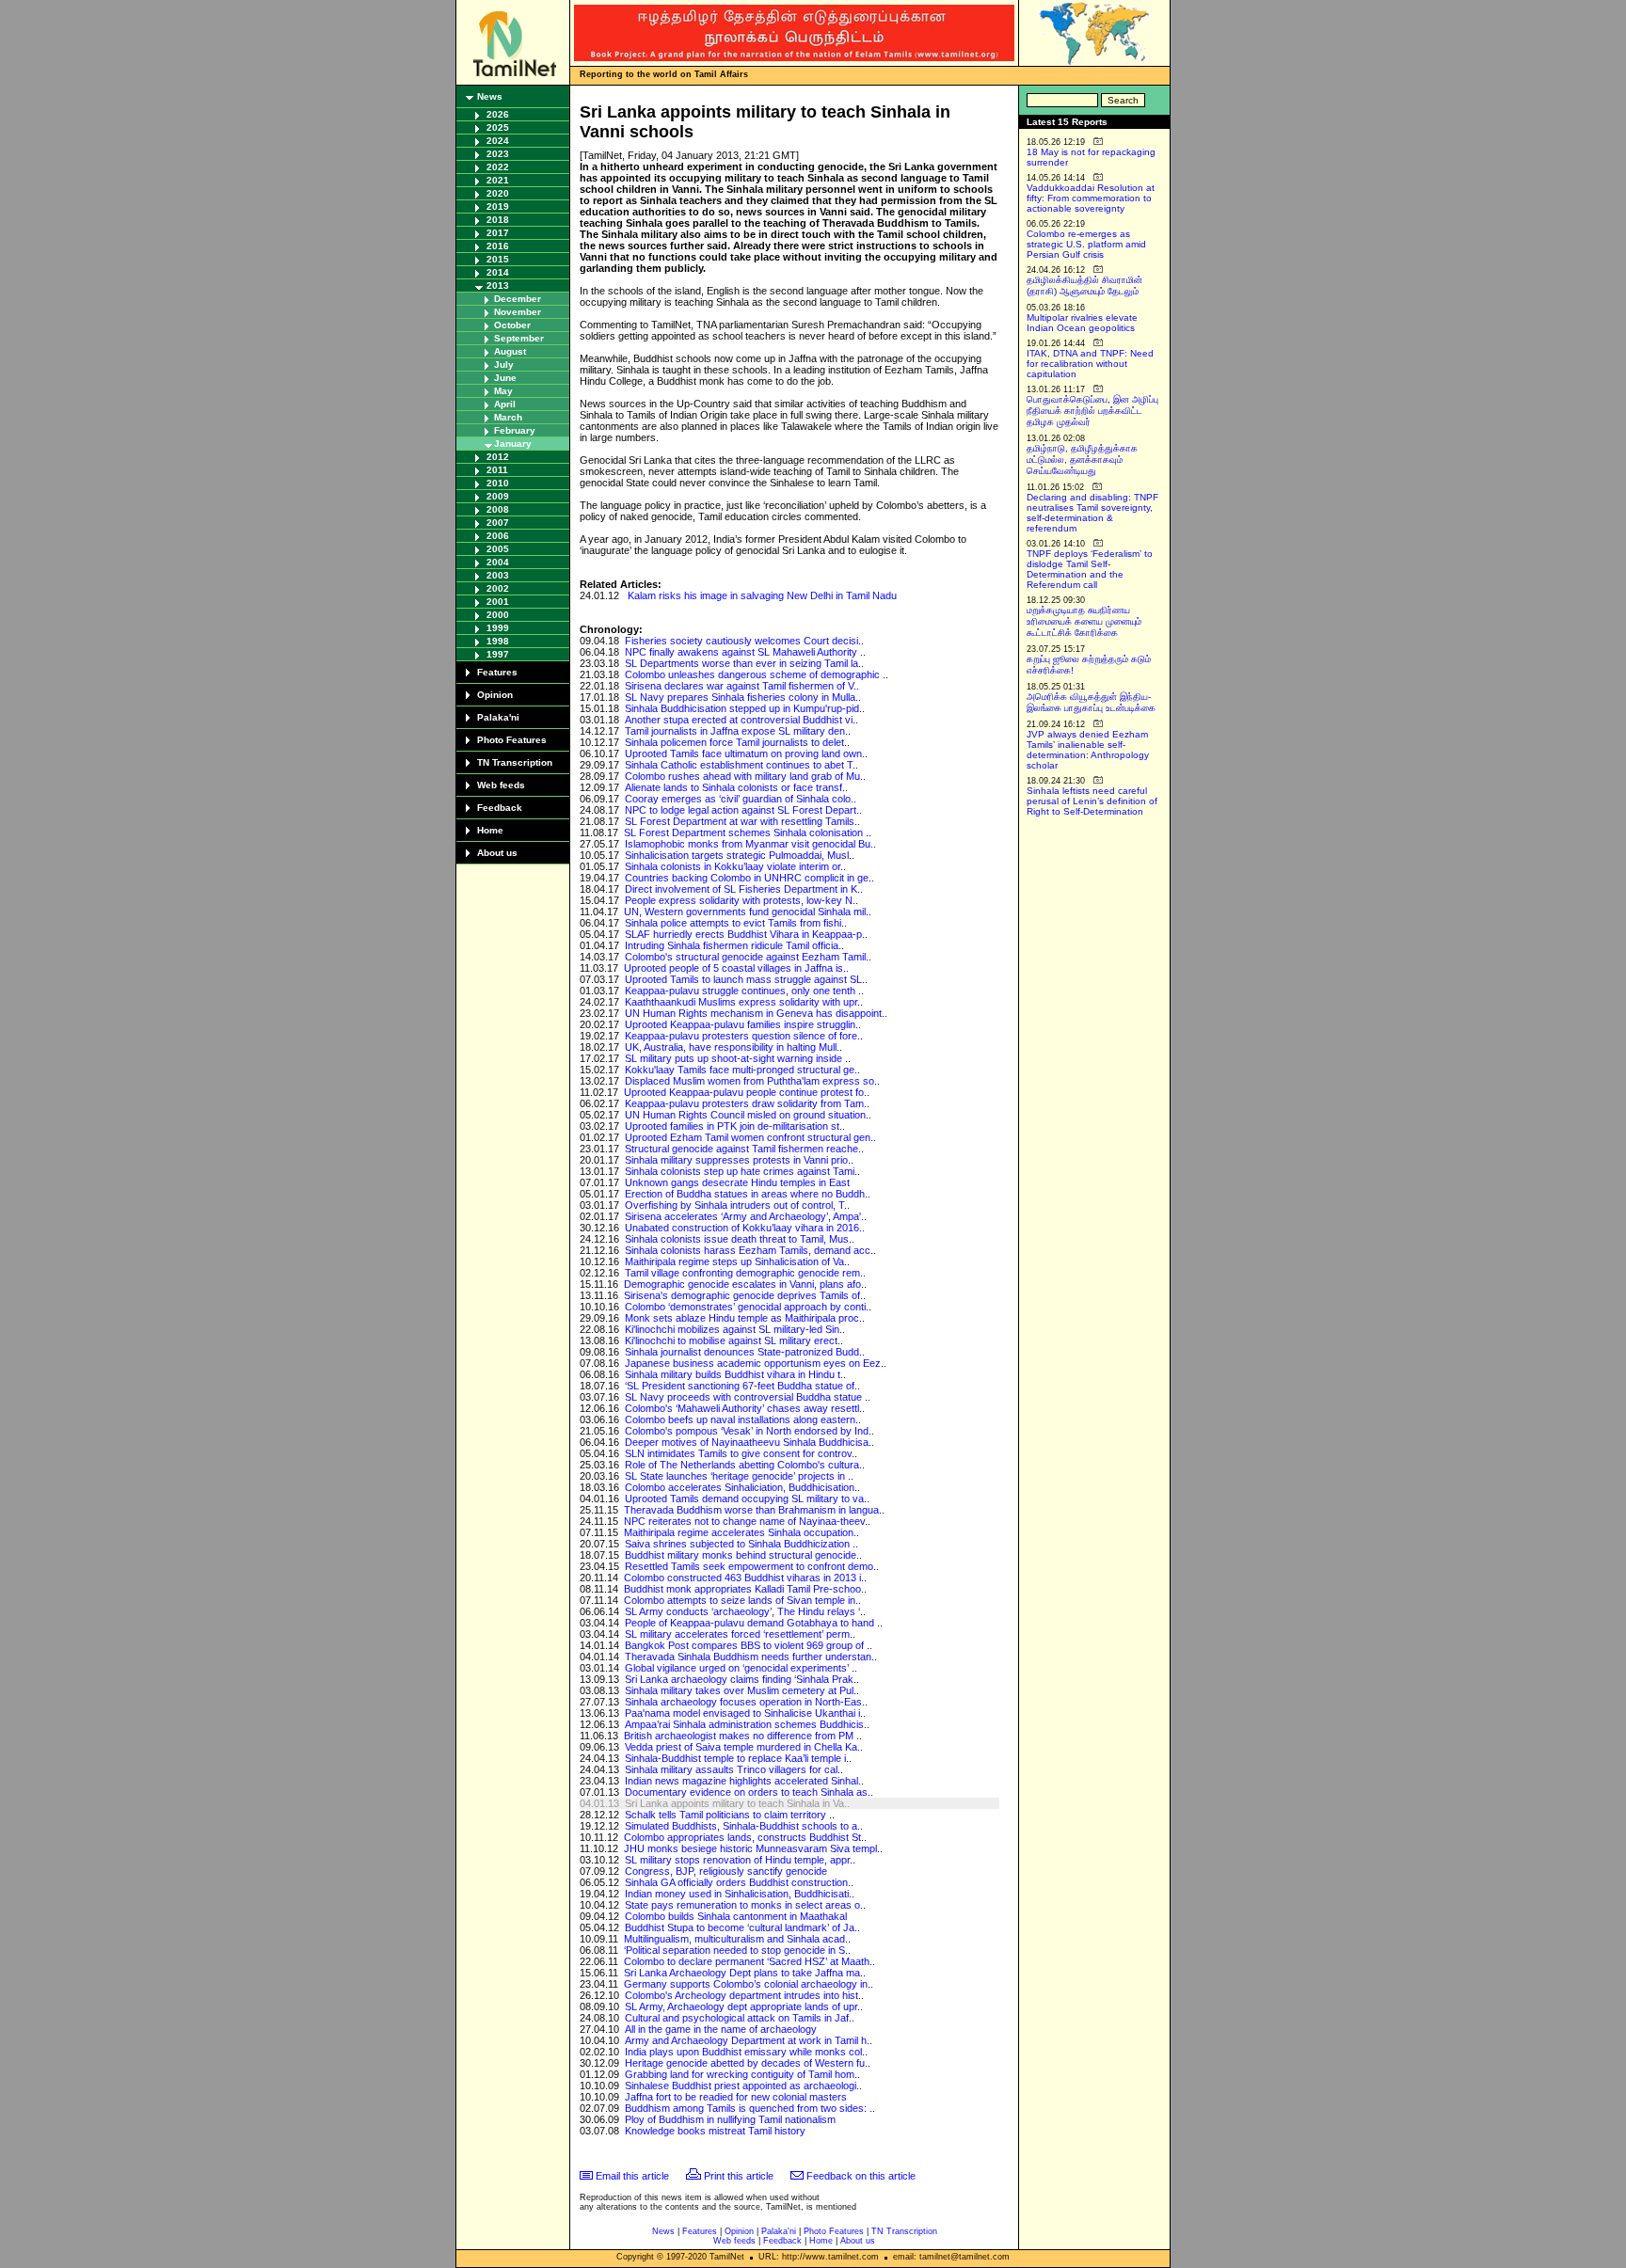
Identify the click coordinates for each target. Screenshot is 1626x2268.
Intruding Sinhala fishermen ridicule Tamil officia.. (734, 945)
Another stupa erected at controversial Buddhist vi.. (741, 720)
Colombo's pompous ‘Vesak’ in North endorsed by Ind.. (749, 1431)
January (513, 444)
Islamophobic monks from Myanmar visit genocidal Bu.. (750, 844)
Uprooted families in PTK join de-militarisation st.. (735, 1126)
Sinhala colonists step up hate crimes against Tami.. (742, 1171)
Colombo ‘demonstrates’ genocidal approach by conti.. (748, 1307)
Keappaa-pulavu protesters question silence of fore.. (744, 1036)
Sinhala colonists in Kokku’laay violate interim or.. (735, 866)
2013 (498, 285)
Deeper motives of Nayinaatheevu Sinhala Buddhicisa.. (749, 1442)
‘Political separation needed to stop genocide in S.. (737, 1950)
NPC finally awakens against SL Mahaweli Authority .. (745, 652)
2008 (498, 509)
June (505, 378)
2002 (498, 588)
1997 (498, 654)
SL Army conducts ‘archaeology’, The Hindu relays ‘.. (745, 1611)
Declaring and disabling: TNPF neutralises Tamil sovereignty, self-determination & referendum (1092, 513)
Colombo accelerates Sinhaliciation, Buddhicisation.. (742, 1487)
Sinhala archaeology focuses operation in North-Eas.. (746, 1702)
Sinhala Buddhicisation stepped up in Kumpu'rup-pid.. (745, 708)
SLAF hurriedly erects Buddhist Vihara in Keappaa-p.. (746, 934)
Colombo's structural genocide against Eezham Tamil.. (748, 957)
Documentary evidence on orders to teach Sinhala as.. (749, 1792)
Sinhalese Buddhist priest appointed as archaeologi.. (743, 2086)
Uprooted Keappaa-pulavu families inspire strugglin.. (743, 1024)
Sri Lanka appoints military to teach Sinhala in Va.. (737, 1803)
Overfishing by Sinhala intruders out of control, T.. (737, 1205)
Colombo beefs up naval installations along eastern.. (743, 1419)
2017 (498, 233)
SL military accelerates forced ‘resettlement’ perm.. (740, 1634)
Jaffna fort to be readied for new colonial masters (736, 2097)
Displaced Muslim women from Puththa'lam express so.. (752, 1081)
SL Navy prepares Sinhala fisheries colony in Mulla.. (743, 697)
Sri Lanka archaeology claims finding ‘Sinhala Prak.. (742, 1679)
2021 (498, 180)
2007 (498, 523)
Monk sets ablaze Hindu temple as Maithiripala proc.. (745, 1318)
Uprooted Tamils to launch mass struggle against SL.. (746, 979)
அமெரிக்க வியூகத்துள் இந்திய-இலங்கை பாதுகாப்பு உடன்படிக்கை (1091, 702)
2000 (498, 615)
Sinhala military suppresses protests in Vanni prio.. (739, 1160)
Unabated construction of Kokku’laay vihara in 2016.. (745, 1228)
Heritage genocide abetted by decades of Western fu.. (748, 2063)
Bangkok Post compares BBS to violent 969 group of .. (749, 1645)
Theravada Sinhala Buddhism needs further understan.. (751, 1657)
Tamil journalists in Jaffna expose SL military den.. (738, 731)
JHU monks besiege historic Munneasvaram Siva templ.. (753, 1848)
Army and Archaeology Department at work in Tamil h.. (749, 2040)
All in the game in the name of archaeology (721, 2029)
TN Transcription (515, 762)
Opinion (495, 695)
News (490, 96)
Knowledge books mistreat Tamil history (715, 2131)
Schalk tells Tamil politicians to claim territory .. (730, 1815)
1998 (498, 641)
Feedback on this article (861, 2176)
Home (490, 830)
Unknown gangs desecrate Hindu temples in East (737, 1182)
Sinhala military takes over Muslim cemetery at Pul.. (742, 1690)
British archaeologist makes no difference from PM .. (743, 1736)
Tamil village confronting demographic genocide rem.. (745, 1273)
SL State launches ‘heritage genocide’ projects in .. (739, 1476)
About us (497, 853)
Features (497, 672)
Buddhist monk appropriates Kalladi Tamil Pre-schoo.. (745, 1589)
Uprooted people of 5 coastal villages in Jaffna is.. (736, 968)
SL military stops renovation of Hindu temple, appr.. (740, 1860)
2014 (498, 272)
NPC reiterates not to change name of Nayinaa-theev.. (747, 1521)
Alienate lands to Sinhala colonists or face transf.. (736, 787)
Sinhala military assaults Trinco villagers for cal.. (734, 1769)
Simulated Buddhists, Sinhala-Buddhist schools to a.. (744, 1826)
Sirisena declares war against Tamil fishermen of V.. (742, 686)
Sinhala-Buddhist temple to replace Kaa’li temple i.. (738, 1758)
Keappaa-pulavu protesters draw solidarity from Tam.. (747, 1103)
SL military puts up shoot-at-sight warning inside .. (738, 1058)
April (505, 404)
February (515, 430)
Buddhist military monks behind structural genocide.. (743, 1555)
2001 (498, 602)
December (518, 299)
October (512, 325)
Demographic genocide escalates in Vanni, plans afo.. (745, 1284)
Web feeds (501, 785)
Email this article (632, 2176)
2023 (498, 154)
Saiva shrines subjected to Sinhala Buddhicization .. (741, 1544)
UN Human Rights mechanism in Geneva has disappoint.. (756, 1013)
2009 (498, 496)
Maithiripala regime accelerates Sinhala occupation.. (741, 1532)
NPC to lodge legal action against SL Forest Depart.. (743, 810)
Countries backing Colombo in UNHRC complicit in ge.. (749, 878)
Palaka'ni (498, 717)
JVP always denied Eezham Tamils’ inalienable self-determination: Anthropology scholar (1088, 750)
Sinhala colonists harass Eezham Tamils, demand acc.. (750, 1250)
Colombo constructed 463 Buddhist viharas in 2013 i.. (745, 1578)
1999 (498, 628)
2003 (498, 575)
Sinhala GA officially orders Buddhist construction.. (739, 1882)
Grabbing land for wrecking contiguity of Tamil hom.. (742, 2074)
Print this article (739, 2176)
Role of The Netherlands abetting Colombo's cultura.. (745, 1465)
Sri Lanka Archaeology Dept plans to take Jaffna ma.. (745, 1973)
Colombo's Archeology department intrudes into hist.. (744, 1995)
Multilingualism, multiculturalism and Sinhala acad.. (737, 1939)
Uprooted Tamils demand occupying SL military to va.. (747, 1499)
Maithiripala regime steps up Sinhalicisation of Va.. (737, 1261)
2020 (498, 193)
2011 (497, 470)
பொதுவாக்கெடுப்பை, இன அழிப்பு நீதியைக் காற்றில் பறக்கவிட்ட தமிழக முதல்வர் (1092, 411)
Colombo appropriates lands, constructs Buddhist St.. (745, 1837)
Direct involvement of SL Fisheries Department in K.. (744, 889)
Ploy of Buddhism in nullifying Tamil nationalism (730, 2119)
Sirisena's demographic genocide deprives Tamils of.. (745, 1295)
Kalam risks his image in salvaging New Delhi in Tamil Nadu (762, 595)
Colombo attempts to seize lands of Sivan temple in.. (742, 1600)
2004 (498, 562)
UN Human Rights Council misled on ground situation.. (748, 1115)
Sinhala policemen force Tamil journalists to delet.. (737, 742)
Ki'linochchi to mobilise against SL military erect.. (734, 1340)
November (518, 312)
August (510, 351)
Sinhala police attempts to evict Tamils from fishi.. (736, 923)
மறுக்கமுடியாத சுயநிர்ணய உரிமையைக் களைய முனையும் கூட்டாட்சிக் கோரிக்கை (1084, 621)
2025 (498, 127)
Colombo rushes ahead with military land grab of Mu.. (745, 776)
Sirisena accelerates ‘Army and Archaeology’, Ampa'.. (746, 1216)
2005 (498, 549)
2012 (498, 457)
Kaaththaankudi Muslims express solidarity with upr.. (744, 1002)
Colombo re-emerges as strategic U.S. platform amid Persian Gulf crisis (1086, 244)
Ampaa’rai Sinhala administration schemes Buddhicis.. (747, 1724)
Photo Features (512, 740)
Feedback (500, 808)
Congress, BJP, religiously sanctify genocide (726, 1871)
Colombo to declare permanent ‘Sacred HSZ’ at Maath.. (749, 1961)
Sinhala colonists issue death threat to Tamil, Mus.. (740, 1239)
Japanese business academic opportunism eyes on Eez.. (756, 1363)
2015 (498, 259)
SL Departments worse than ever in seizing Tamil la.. (744, 663)
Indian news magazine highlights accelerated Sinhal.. (744, 1781)
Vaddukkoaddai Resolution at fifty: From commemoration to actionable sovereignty (1091, 198)
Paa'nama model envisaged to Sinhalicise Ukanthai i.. (745, 1713)
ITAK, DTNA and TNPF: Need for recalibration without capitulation (1090, 364)
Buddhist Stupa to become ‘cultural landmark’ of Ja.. (742, 1927)
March (508, 417)
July (504, 365)
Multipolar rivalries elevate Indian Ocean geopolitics (1082, 323)
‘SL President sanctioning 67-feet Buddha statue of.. (742, 1386)
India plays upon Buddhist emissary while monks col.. (746, 2052)
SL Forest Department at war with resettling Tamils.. (742, 821)
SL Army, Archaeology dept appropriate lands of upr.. (744, 2006)
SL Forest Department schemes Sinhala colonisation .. (748, 833)
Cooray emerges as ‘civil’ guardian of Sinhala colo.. (741, 799)
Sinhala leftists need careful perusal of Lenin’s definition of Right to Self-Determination (1092, 801)
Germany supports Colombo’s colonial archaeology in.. (749, 1984)
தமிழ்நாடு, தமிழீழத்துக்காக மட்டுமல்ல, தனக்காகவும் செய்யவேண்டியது (1082, 460)
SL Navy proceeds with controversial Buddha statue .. (748, 1397)
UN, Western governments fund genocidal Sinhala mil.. (748, 912)
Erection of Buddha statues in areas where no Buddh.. (748, 1194)
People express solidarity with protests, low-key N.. (741, 900)
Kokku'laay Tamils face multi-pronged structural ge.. (742, 1070)
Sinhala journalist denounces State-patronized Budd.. (745, 1352)
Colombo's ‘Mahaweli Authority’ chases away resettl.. (745, 1408)
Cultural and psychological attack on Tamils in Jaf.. (740, 2018)
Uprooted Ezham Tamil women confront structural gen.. (750, 1137)
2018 (498, 220)
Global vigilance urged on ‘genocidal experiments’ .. (741, 1668)
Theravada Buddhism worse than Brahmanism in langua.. (754, 1510)
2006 (498, 536)
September (519, 338)
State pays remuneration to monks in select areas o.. (745, 1905)
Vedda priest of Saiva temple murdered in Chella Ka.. (744, 1747)
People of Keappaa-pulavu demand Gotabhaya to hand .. (754, 1623)
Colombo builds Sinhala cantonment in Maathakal (736, 1916)
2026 (498, 114)
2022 (498, 167)
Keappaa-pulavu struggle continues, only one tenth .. (744, 991)
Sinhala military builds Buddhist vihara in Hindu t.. (735, 1374)
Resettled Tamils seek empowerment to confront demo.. (752, 1566)
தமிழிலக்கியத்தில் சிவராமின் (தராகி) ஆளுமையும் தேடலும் (1084, 285)
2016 (498, 246)
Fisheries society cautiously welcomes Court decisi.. (744, 641)
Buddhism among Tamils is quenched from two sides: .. (750, 2108)
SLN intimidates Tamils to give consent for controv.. (741, 1453)
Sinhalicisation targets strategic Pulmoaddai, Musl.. (740, 855)
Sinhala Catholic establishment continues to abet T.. (741, 765)
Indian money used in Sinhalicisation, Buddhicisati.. (740, 1894)
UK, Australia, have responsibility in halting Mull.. (733, 1047)
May (503, 391)
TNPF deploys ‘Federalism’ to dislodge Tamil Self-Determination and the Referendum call (1090, 569)
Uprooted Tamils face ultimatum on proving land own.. (746, 753)
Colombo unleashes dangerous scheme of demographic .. (757, 674)
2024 (498, 141)
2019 (498, 206)
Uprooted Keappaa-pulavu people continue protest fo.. (747, 1092)
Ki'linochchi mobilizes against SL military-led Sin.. (735, 1329)
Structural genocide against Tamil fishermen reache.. (744, 1149)
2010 (498, 483)
